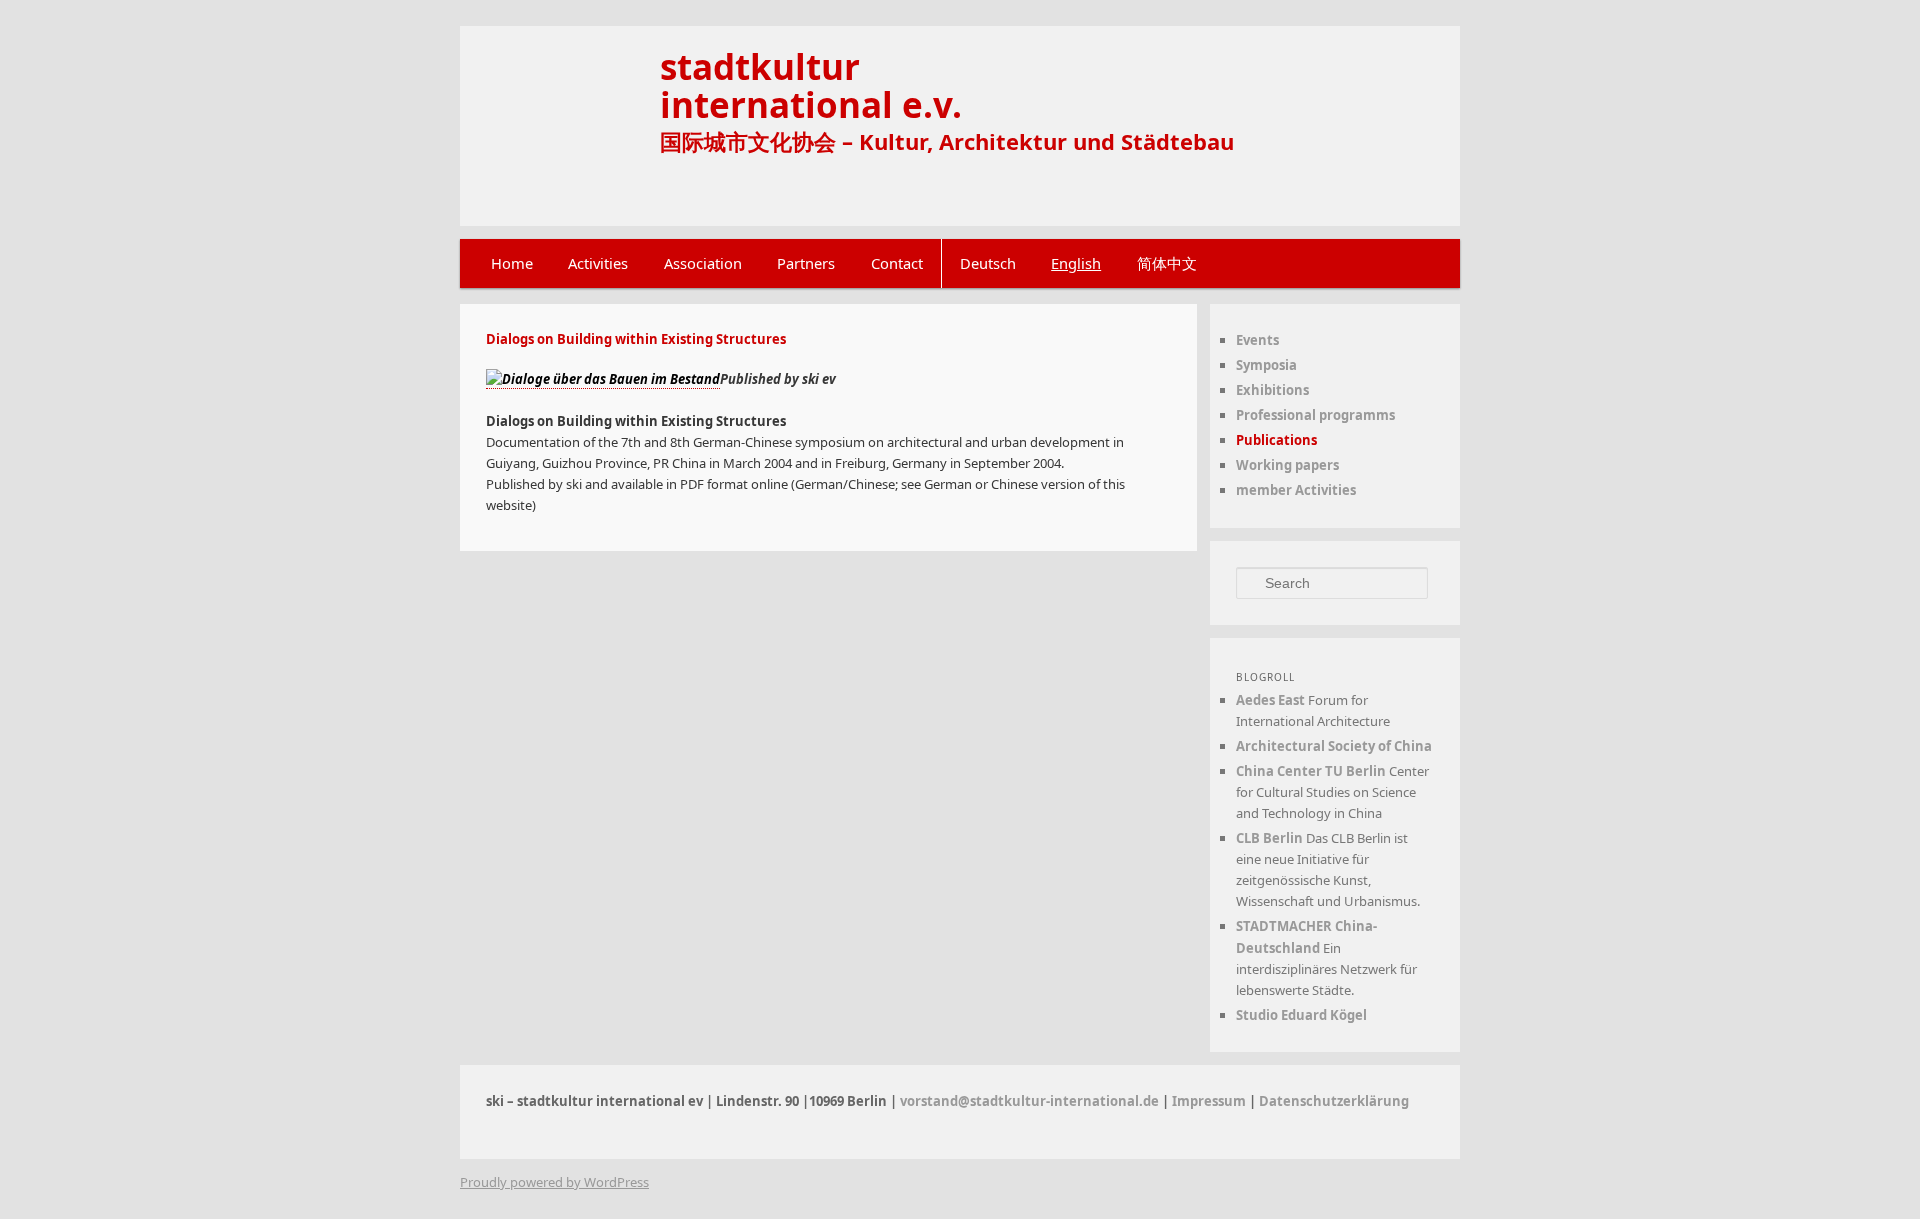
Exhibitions (1272, 390)
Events (1257, 340)
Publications (1276, 440)
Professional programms (1315, 415)
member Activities (1296, 490)
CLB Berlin (1269, 838)
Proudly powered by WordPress (554, 1182)
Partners (806, 263)
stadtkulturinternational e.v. (811, 85)
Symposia (1266, 365)
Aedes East (1270, 700)
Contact (897, 263)
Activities (598, 263)
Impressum (1209, 1101)
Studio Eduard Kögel (1301, 1015)
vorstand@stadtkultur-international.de (1029, 1101)
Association (703, 263)
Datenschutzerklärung (1334, 1101)
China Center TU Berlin (1311, 771)
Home (512, 263)
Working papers (1287, 465)
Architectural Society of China (1334, 746)
